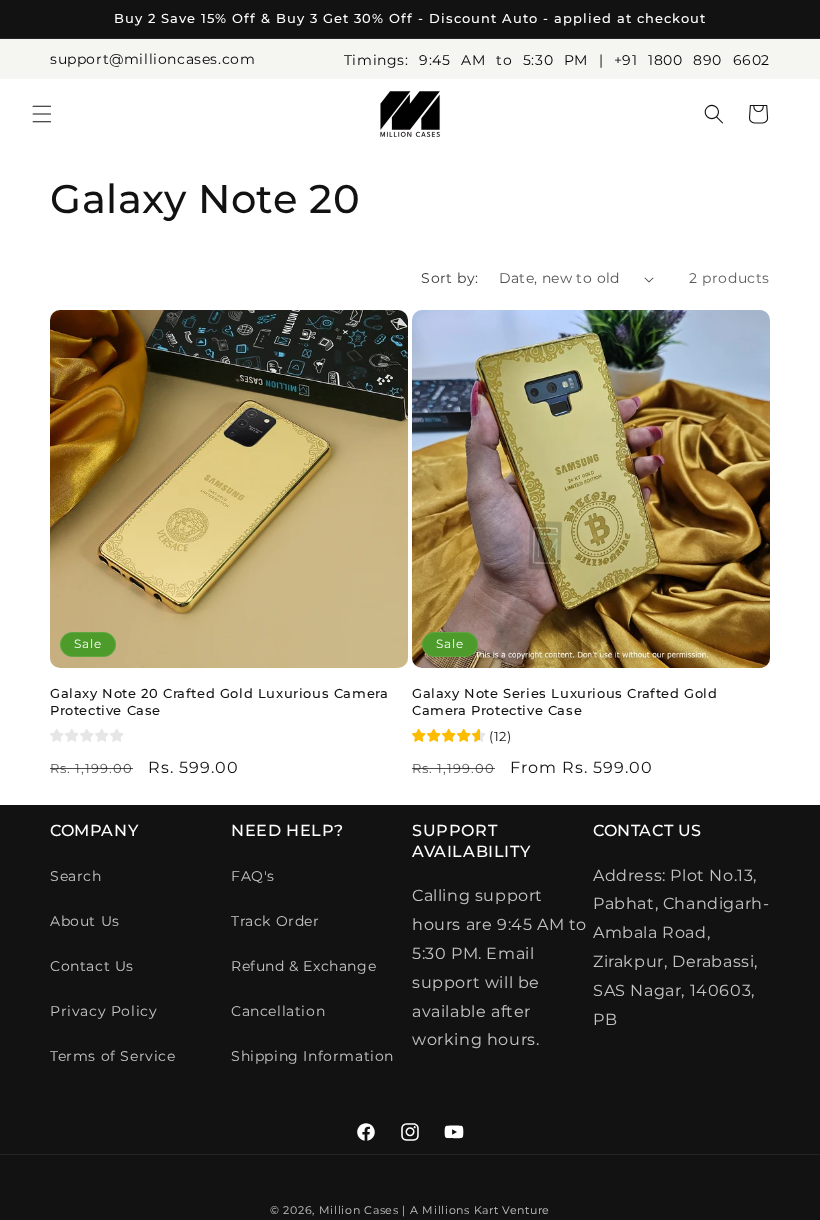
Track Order (275, 921)
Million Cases (359, 1210)
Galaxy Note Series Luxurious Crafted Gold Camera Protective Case (565, 701)
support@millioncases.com (152, 59)
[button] (42, 114)
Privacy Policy (103, 1011)
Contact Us (92, 966)
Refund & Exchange (303, 966)
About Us (85, 921)
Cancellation (278, 1011)
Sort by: (449, 278)
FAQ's (253, 876)
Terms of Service (113, 1056)
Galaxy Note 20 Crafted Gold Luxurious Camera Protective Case (219, 701)
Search (76, 876)
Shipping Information (312, 1056)
